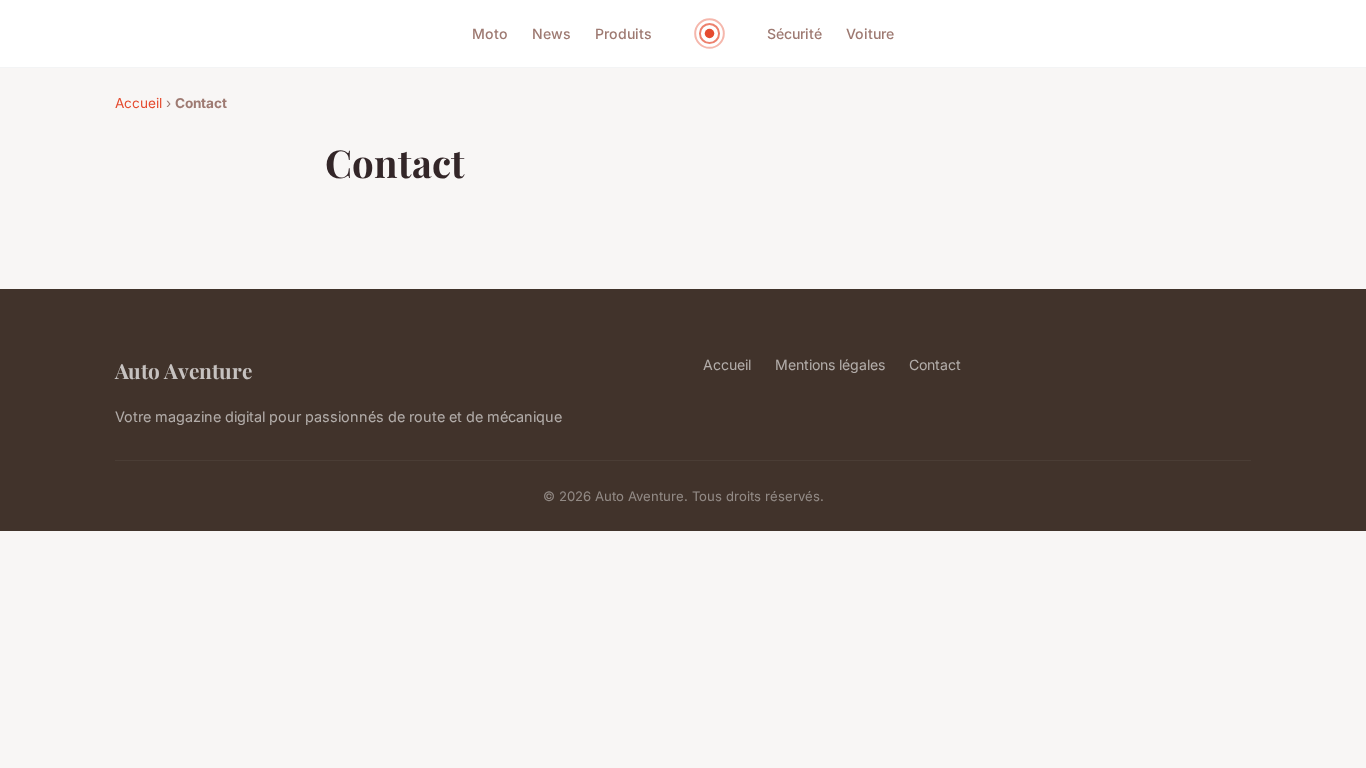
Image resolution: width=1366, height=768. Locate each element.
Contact (935, 364)
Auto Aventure (183, 370)
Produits (623, 33)
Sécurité (794, 33)
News (551, 33)
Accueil (138, 103)
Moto (490, 33)
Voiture (870, 33)
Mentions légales (830, 364)
